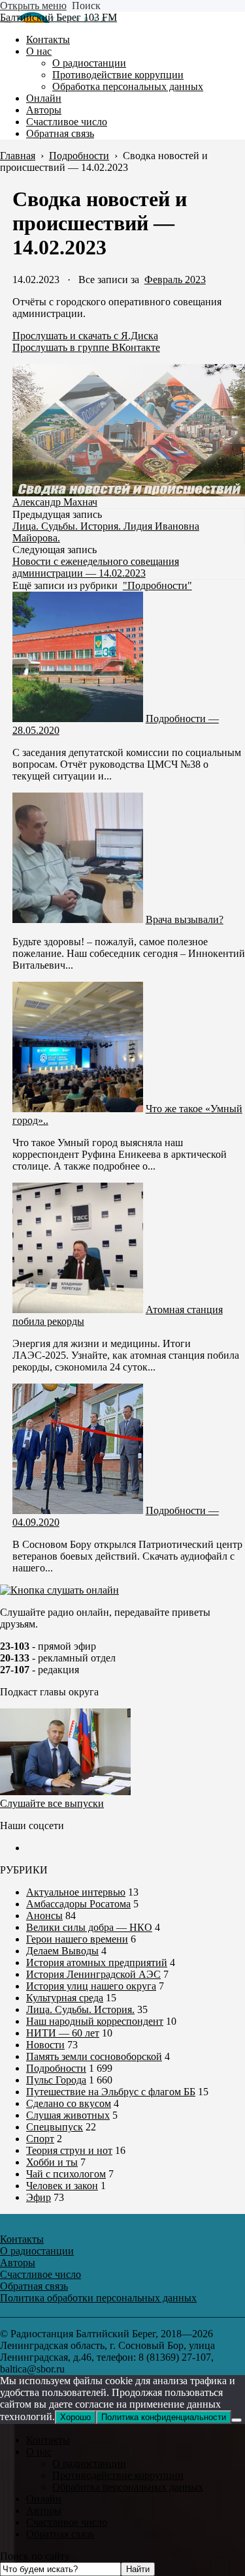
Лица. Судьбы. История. (80, 2009)
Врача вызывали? (185, 919)
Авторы (44, 2510)
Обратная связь (60, 2534)
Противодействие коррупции (118, 2475)
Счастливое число (67, 2522)
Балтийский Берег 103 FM (58, 17)
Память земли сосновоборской (94, 2056)
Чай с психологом (66, 2174)
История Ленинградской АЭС (93, 1974)
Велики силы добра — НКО (89, 1927)
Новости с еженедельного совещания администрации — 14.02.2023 (96, 567)
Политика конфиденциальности (164, 2417)
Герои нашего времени (77, 1939)
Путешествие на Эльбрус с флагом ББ (111, 2092)
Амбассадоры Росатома (78, 1904)
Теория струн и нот (69, 2150)
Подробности (56, 2068)
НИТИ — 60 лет (63, 2033)
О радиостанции (89, 2463)
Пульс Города (56, 2080)
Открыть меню (33, 6)
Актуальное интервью (76, 1892)
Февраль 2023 (175, 280)
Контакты (48, 2440)
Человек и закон (62, 2186)
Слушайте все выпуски (52, 1803)
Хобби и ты (52, 2162)
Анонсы (44, 1916)
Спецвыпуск (55, 2127)
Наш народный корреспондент (95, 2021)
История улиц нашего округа (91, 1986)
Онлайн (44, 2499)
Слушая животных (68, 2115)
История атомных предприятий (97, 1962)
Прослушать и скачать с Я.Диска (85, 336)
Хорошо (75, 2417)
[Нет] (237, 2420)
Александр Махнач (55, 502)
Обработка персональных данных (128, 2487)
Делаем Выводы (62, 1951)
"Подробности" (157, 585)
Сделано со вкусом (69, 2103)
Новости (45, 2045)
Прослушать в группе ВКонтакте (86, 347)
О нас (39, 2452)
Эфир (39, 2197)
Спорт (40, 2139)
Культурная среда (65, 1998)
